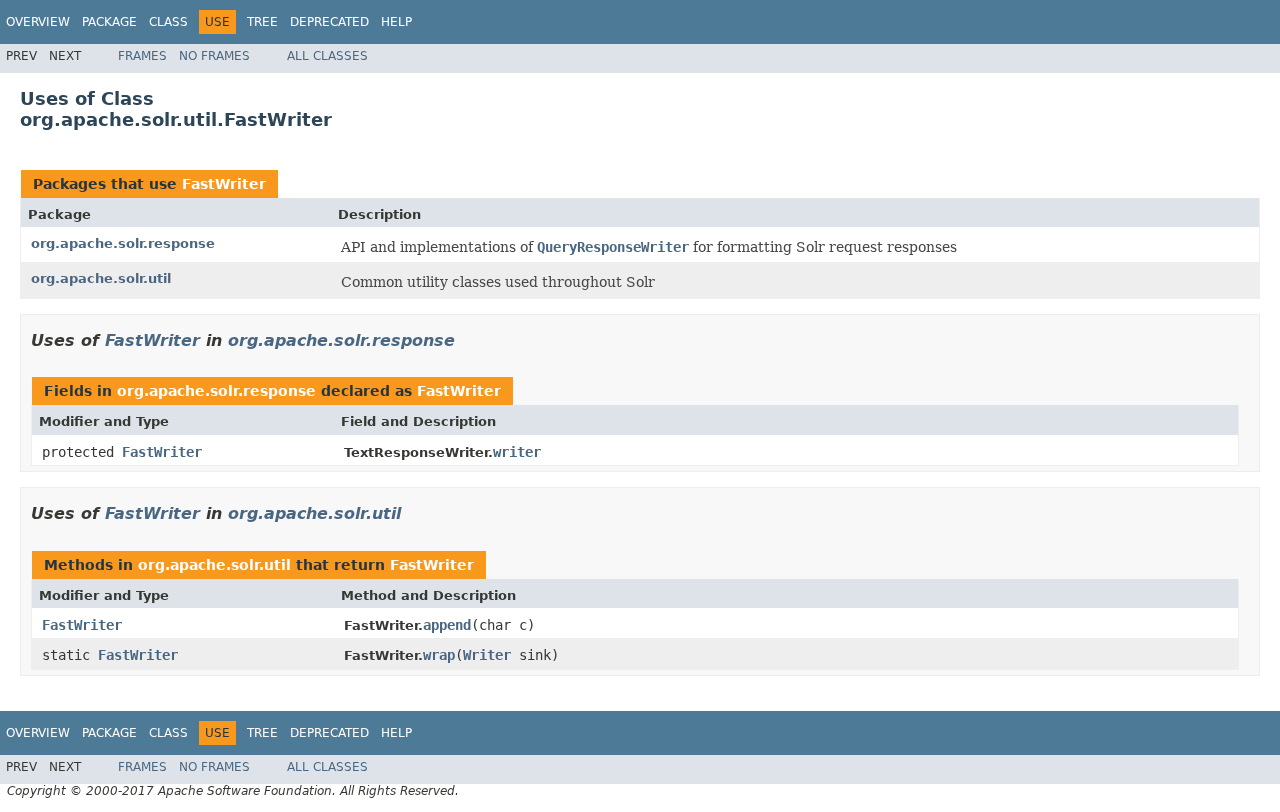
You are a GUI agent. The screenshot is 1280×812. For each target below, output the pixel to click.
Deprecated (329, 22)
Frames (142, 56)
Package (109, 22)
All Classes (327, 56)
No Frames (214, 56)
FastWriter (224, 184)
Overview (38, 22)
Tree (262, 22)
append (447, 625)
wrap (439, 655)
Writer (487, 655)
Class (168, 22)
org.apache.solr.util (101, 278)
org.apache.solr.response (123, 243)
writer (517, 452)
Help (396, 22)
